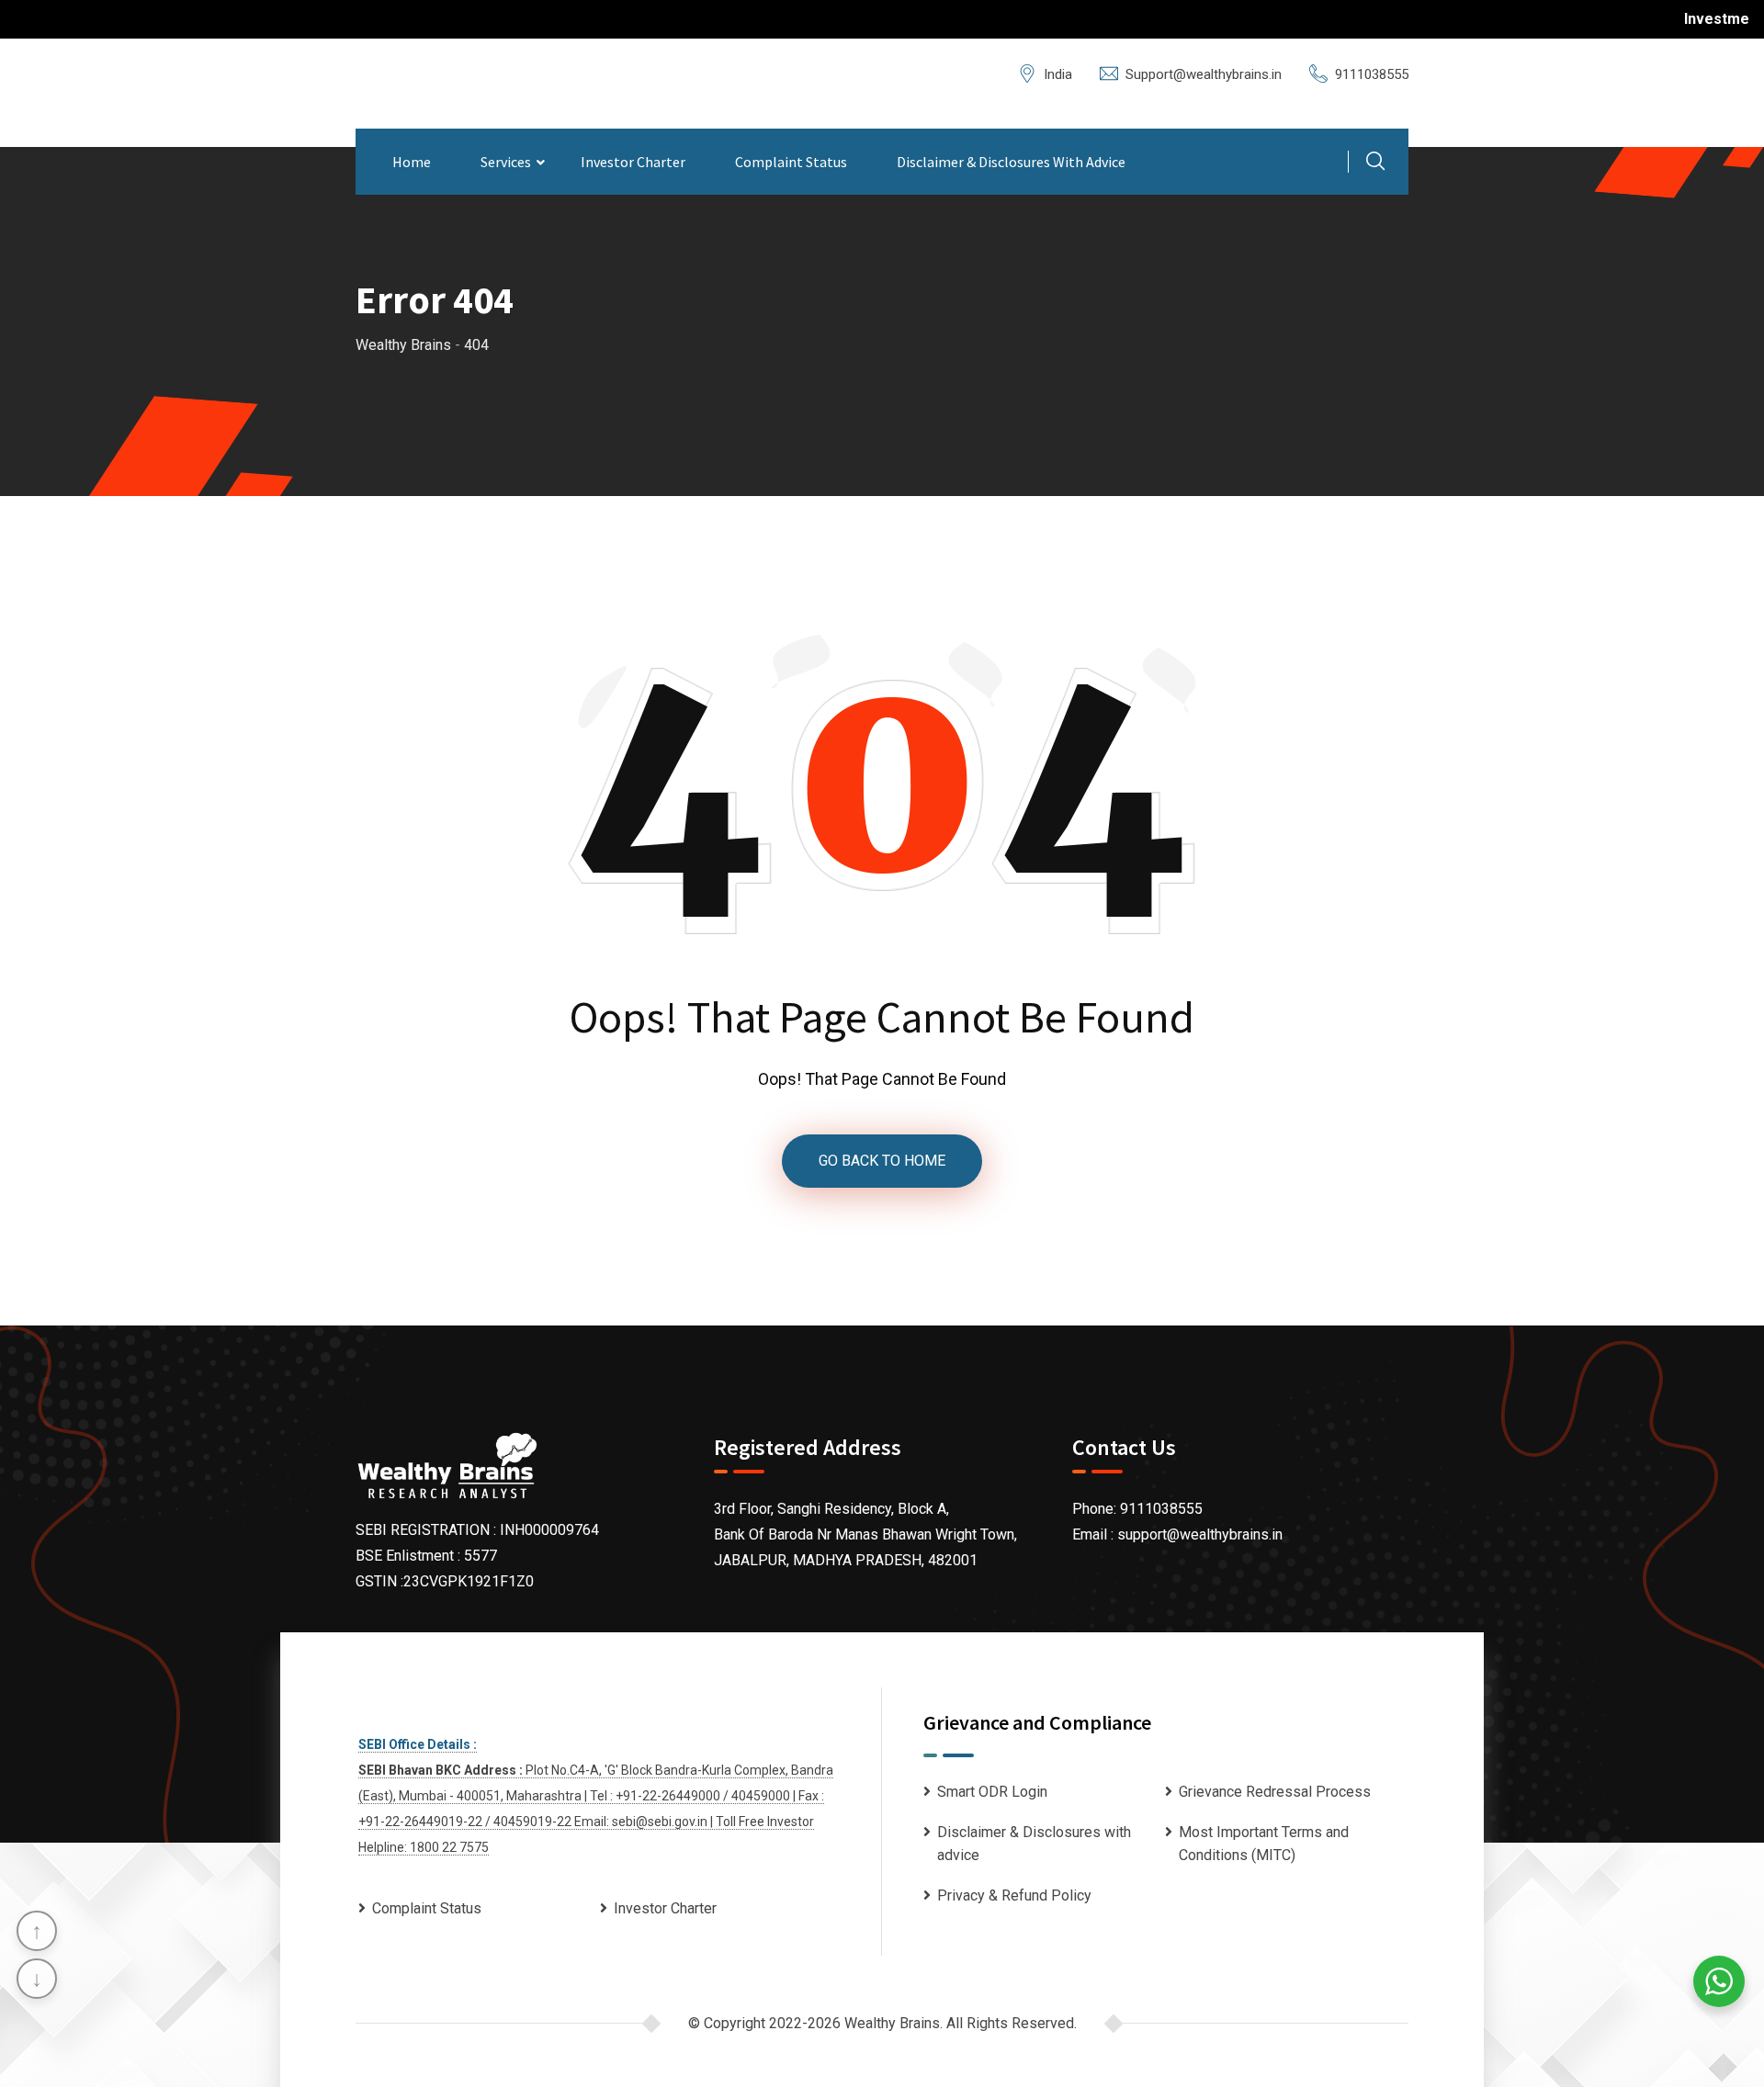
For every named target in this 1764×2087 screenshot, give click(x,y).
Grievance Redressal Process (1275, 1792)
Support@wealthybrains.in (1204, 74)
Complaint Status (791, 162)
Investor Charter (633, 162)
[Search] (1375, 164)
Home (412, 162)
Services (506, 162)
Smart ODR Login (992, 1792)
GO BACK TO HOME (882, 1161)
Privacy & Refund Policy (1014, 1895)
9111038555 (1372, 74)
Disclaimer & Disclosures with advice (1011, 162)
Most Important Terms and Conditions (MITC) (1264, 1844)
